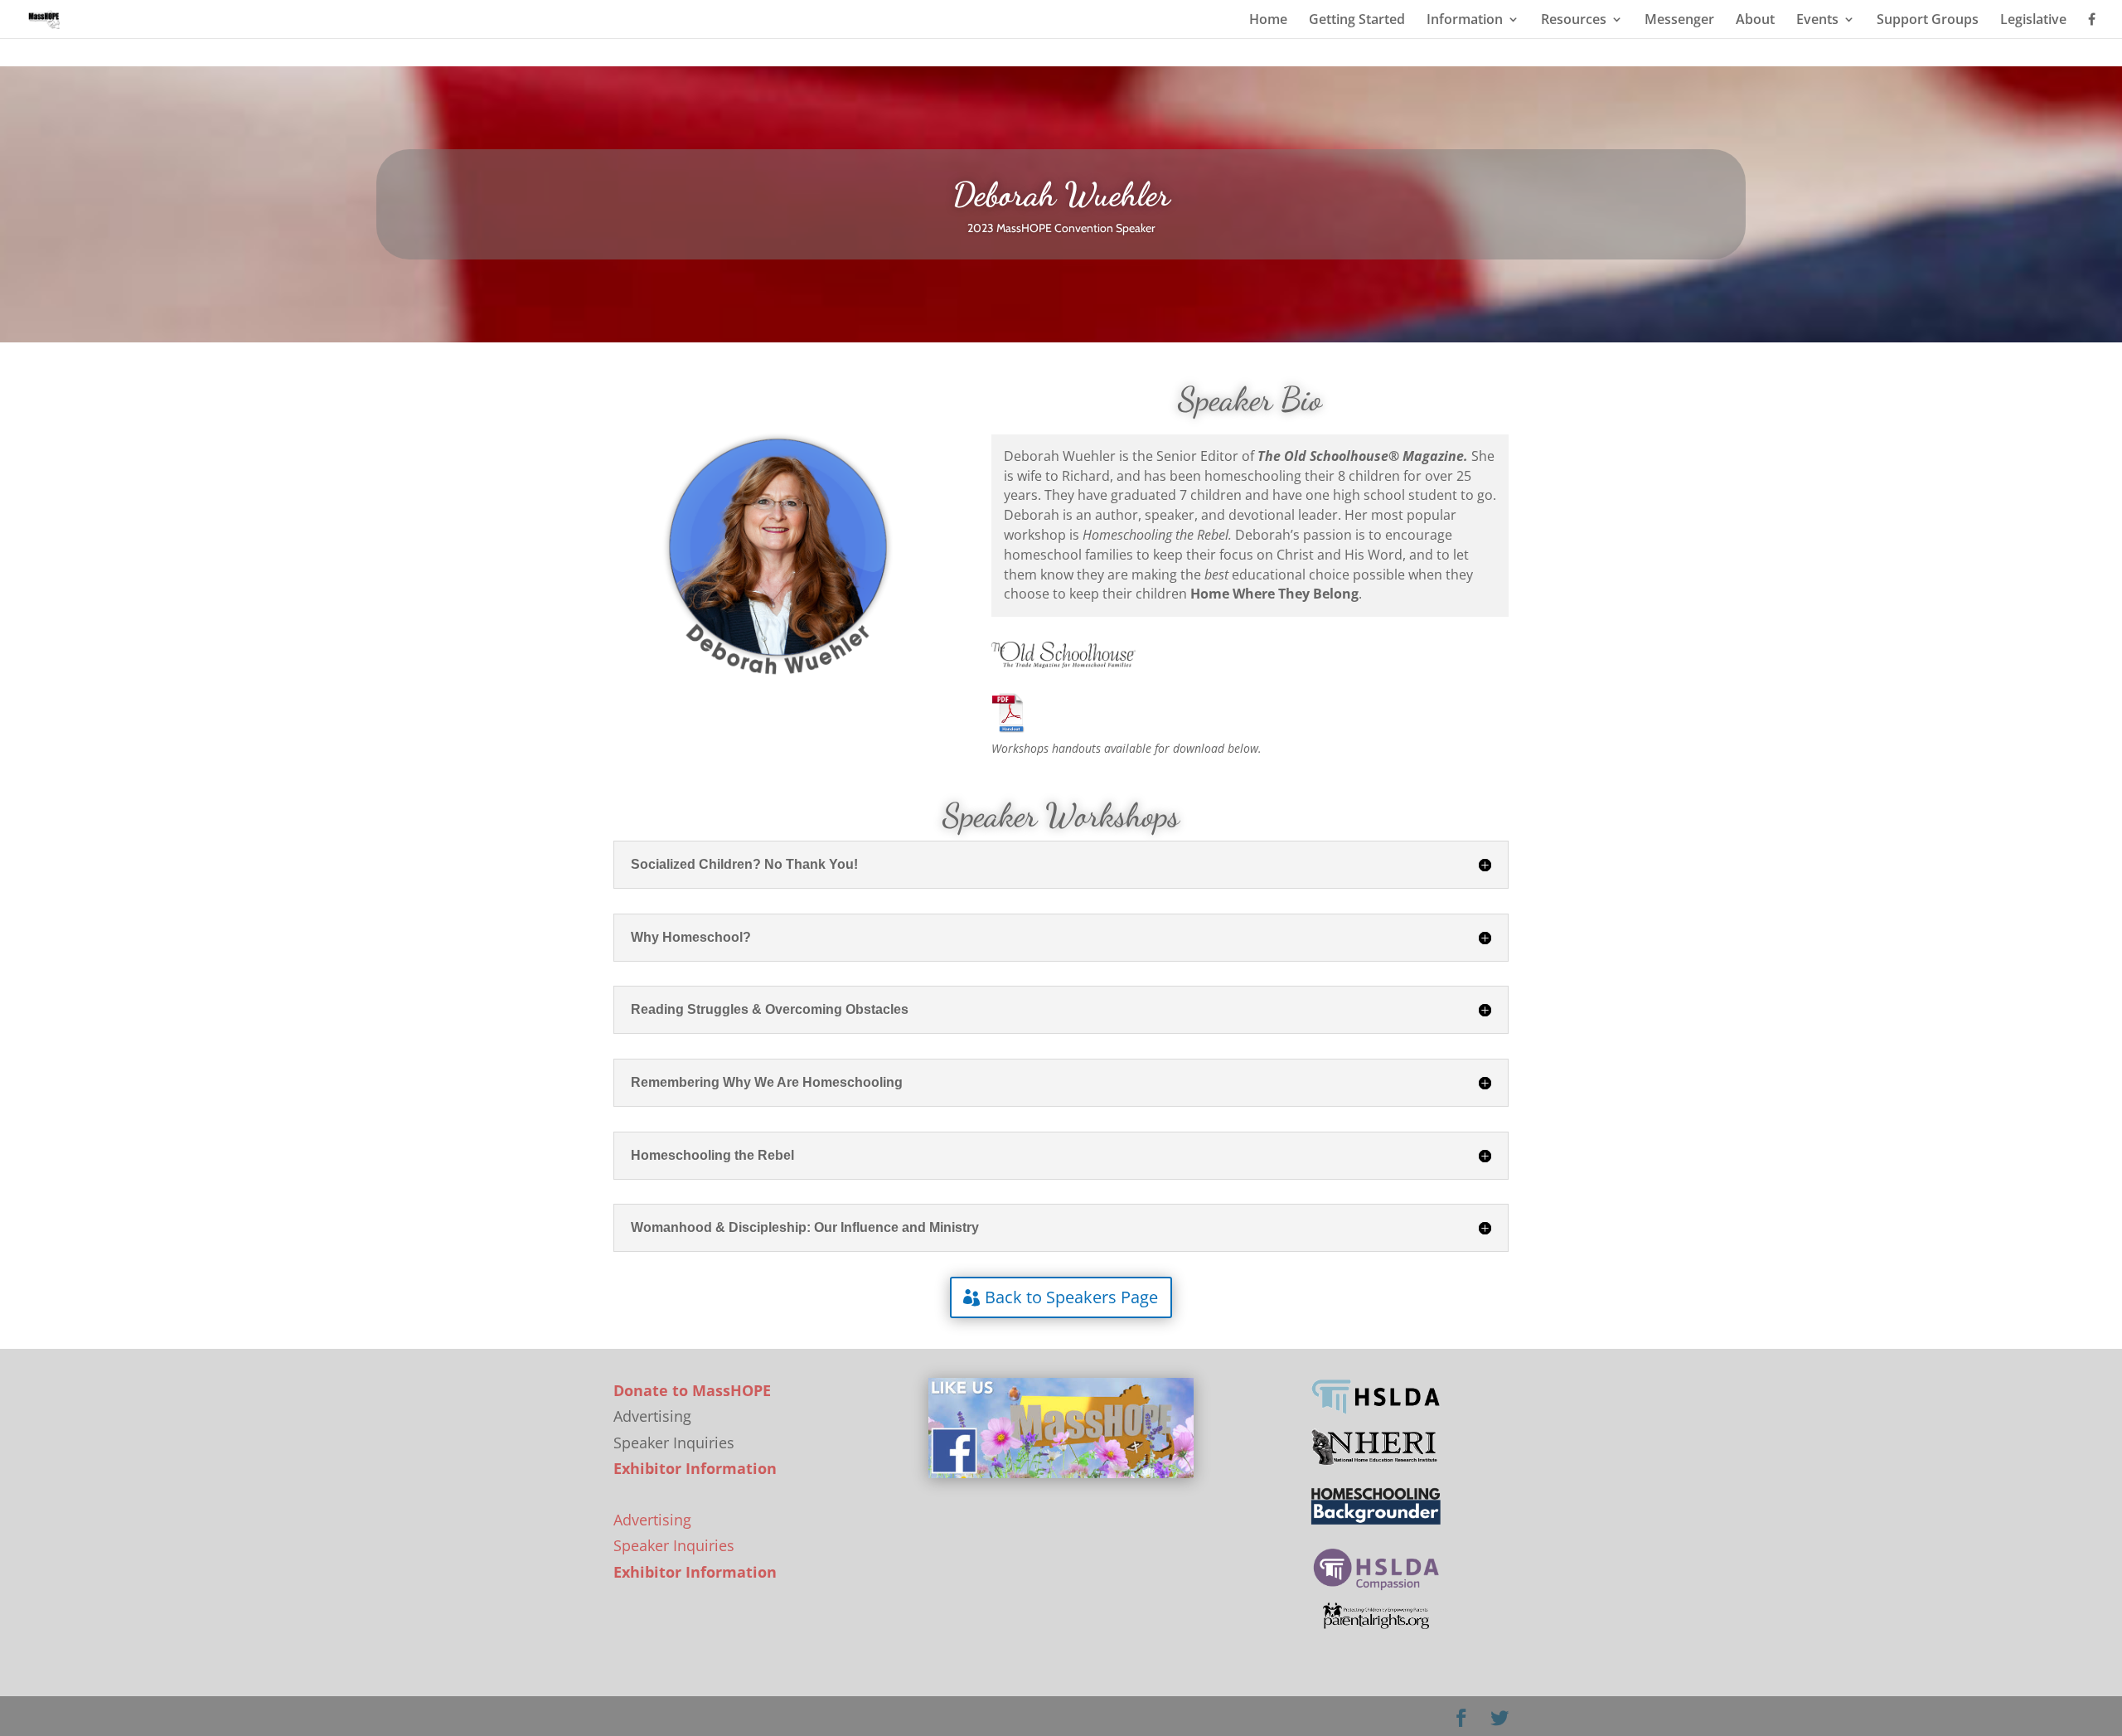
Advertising (652, 1520)
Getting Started (1357, 21)
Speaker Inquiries (674, 1545)
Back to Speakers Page (1071, 1297)
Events (1817, 21)
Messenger (1679, 21)
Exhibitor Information (695, 1468)
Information (1465, 21)
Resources (1574, 21)
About (1755, 21)
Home (1268, 21)
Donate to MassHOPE (692, 1390)
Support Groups (1928, 21)
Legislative (2033, 21)
